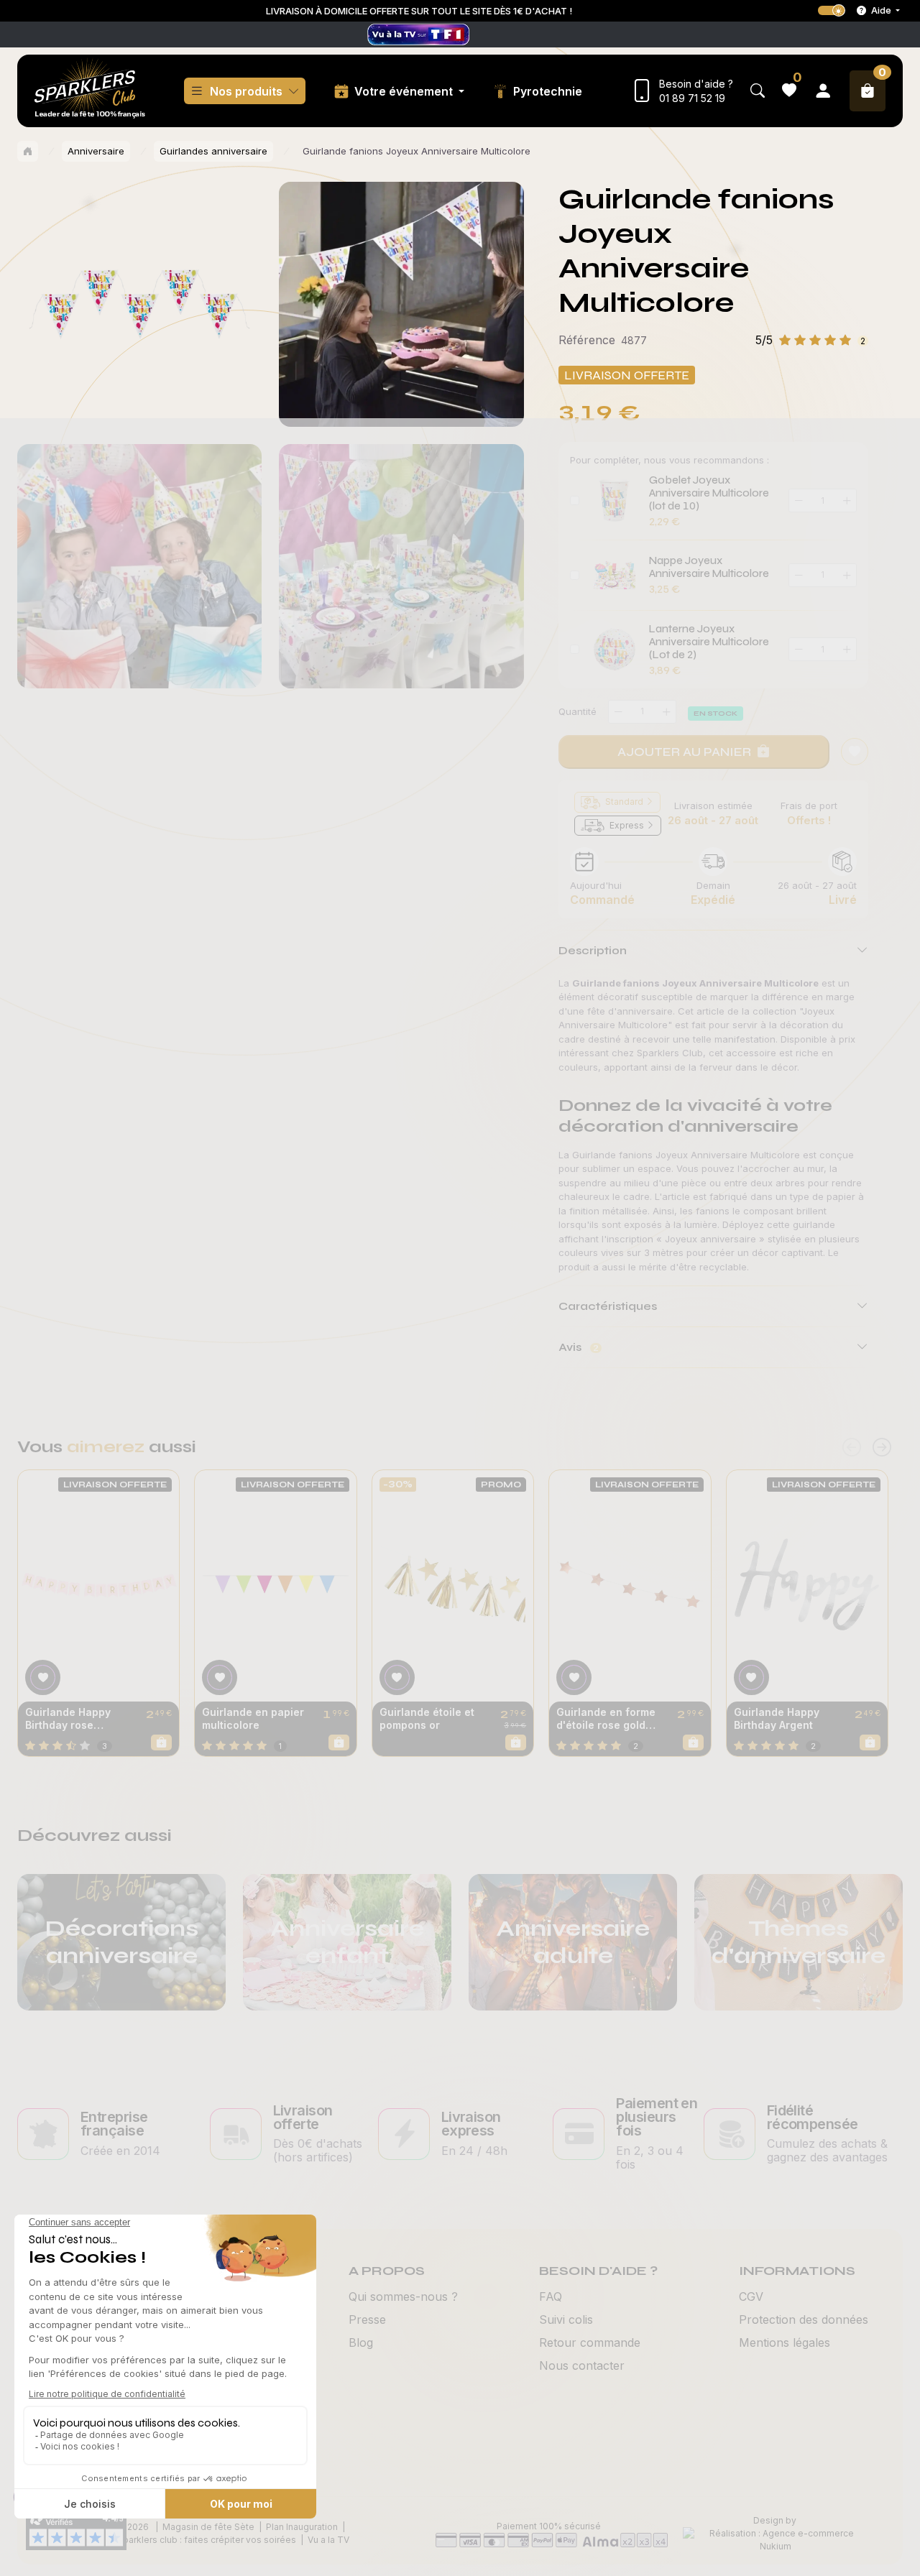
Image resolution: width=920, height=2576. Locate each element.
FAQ (551, 2296)
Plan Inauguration (302, 2527)
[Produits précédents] (852, 1448)
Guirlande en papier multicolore (253, 1718)
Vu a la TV (328, 2540)
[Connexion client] (823, 91)
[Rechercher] (758, 91)
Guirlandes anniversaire (213, 151)
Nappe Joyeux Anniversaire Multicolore (709, 567)
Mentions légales (785, 2342)
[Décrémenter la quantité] (618, 712)
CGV (751, 2296)
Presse (367, 2319)
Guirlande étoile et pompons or (427, 1718)
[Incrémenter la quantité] (666, 712)
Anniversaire (96, 151)
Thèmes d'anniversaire (799, 1942)
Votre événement (405, 91)
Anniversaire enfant (347, 1942)
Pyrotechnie (548, 91)
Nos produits (246, 91)
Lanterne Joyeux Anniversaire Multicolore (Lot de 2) (709, 642)
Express (627, 825)
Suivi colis (566, 2319)
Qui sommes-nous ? (403, 2296)
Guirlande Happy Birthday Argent (777, 1718)
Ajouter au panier (684, 752)
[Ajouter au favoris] (855, 752)
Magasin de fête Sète (208, 2527)
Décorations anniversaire (122, 1942)
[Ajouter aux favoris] (43, 1677)
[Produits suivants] (882, 1448)
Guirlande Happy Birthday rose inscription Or (68, 1719)
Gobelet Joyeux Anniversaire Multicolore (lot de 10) (709, 493)
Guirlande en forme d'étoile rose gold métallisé (606, 1719)
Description (593, 950)
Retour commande (590, 2342)
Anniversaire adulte (573, 1942)
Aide (881, 10)
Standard (624, 802)
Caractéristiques (608, 1306)
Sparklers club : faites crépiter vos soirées (207, 2540)
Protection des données (804, 2319)
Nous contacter (582, 2365)
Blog (361, 2342)
